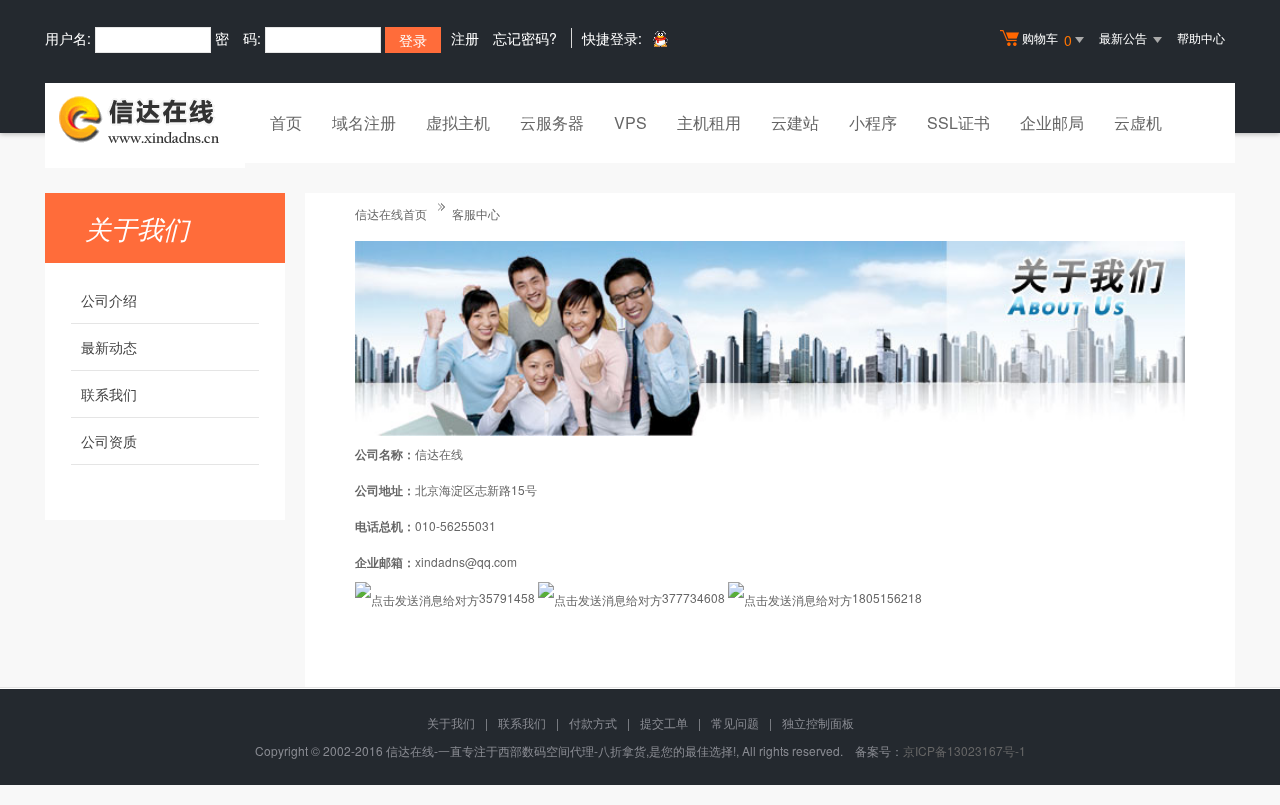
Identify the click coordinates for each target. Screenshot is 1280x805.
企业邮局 (1052, 122)
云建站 (795, 122)
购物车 (1047, 39)
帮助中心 (1201, 37)
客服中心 (476, 213)
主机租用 (709, 122)
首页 (286, 122)
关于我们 (451, 722)
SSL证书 (958, 122)
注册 (465, 38)
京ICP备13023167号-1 (964, 750)
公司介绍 (109, 300)
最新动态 (109, 347)
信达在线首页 (391, 213)
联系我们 (109, 394)
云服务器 (552, 122)
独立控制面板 (818, 722)
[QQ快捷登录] (659, 38)
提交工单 (664, 722)
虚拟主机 (458, 122)
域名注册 (364, 122)
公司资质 (109, 441)
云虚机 (1138, 122)
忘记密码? (525, 38)
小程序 (873, 122)
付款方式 (593, 722)
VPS (630, 122)
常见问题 (735, 722)
